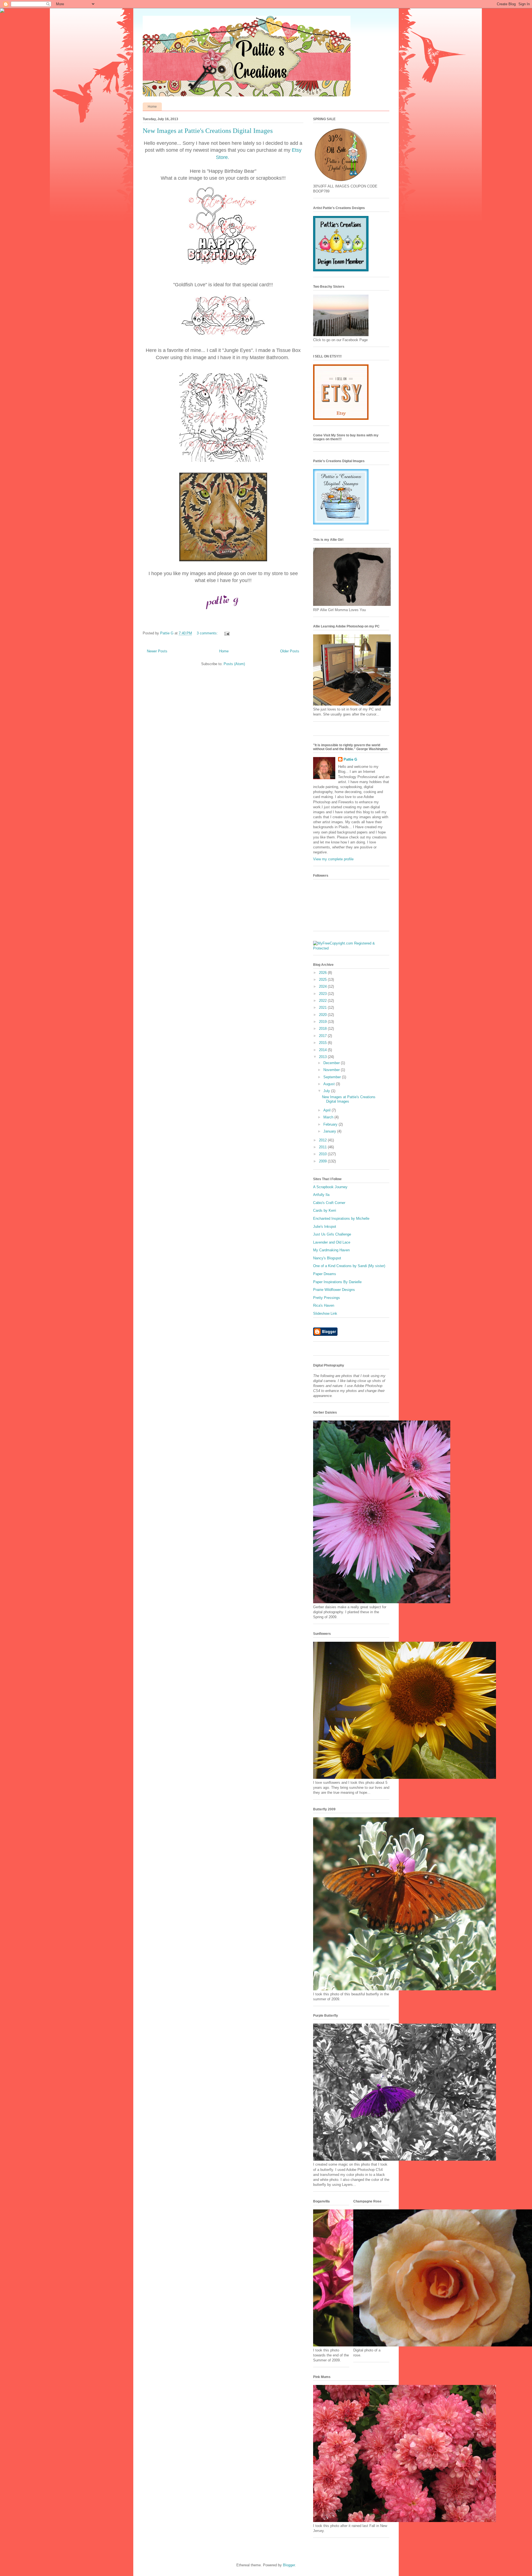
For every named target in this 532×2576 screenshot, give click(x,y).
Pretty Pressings (327, 1298)
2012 (323, 1140)
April (328, 1110)
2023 (323, 994)
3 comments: (208, 633)
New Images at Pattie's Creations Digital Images (208, 131)
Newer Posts (157, 651)
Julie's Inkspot (325, 1227)
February (331, 1124)
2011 (323, 1147)
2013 (323, 1057)
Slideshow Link (325, 1313)
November (332, 1070)
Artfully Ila (321, 1195)
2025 (323, 980)
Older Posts (290, 651)
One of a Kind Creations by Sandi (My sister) (349, 1266)
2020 (323, 1015)
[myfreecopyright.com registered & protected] (351, 948)
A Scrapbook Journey (330, 1187)
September (333, 1077)
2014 (323, 1050)
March (329, 1117)
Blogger (289, 2565)
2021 (323, 1008)
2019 (323, 1022)
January (330, 1131)
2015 (323, 1043)
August (330, 1084)
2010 (323, 1154)
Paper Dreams (325, 1274)
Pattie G (350, 759)
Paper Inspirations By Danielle (337, 1282)
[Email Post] (227, 633)
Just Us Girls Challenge (332, 1234)
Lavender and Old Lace (332, 1242)
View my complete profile (333, 859)
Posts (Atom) (234, 664)
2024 (323, 986)
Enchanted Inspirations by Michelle (341, 1218)
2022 (323, 1001)
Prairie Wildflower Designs (334, 1290)
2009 (323, 1161)
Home (152, 107)
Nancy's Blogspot (327, 1258)
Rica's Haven (324, 1305)
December (332, 1063)
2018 (323, 1029)
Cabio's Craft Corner (329, 1203)
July (327, 1091)
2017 (323, 1036)
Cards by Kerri (325, 1210)
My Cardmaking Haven (331, 1250)
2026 (323, 973)
